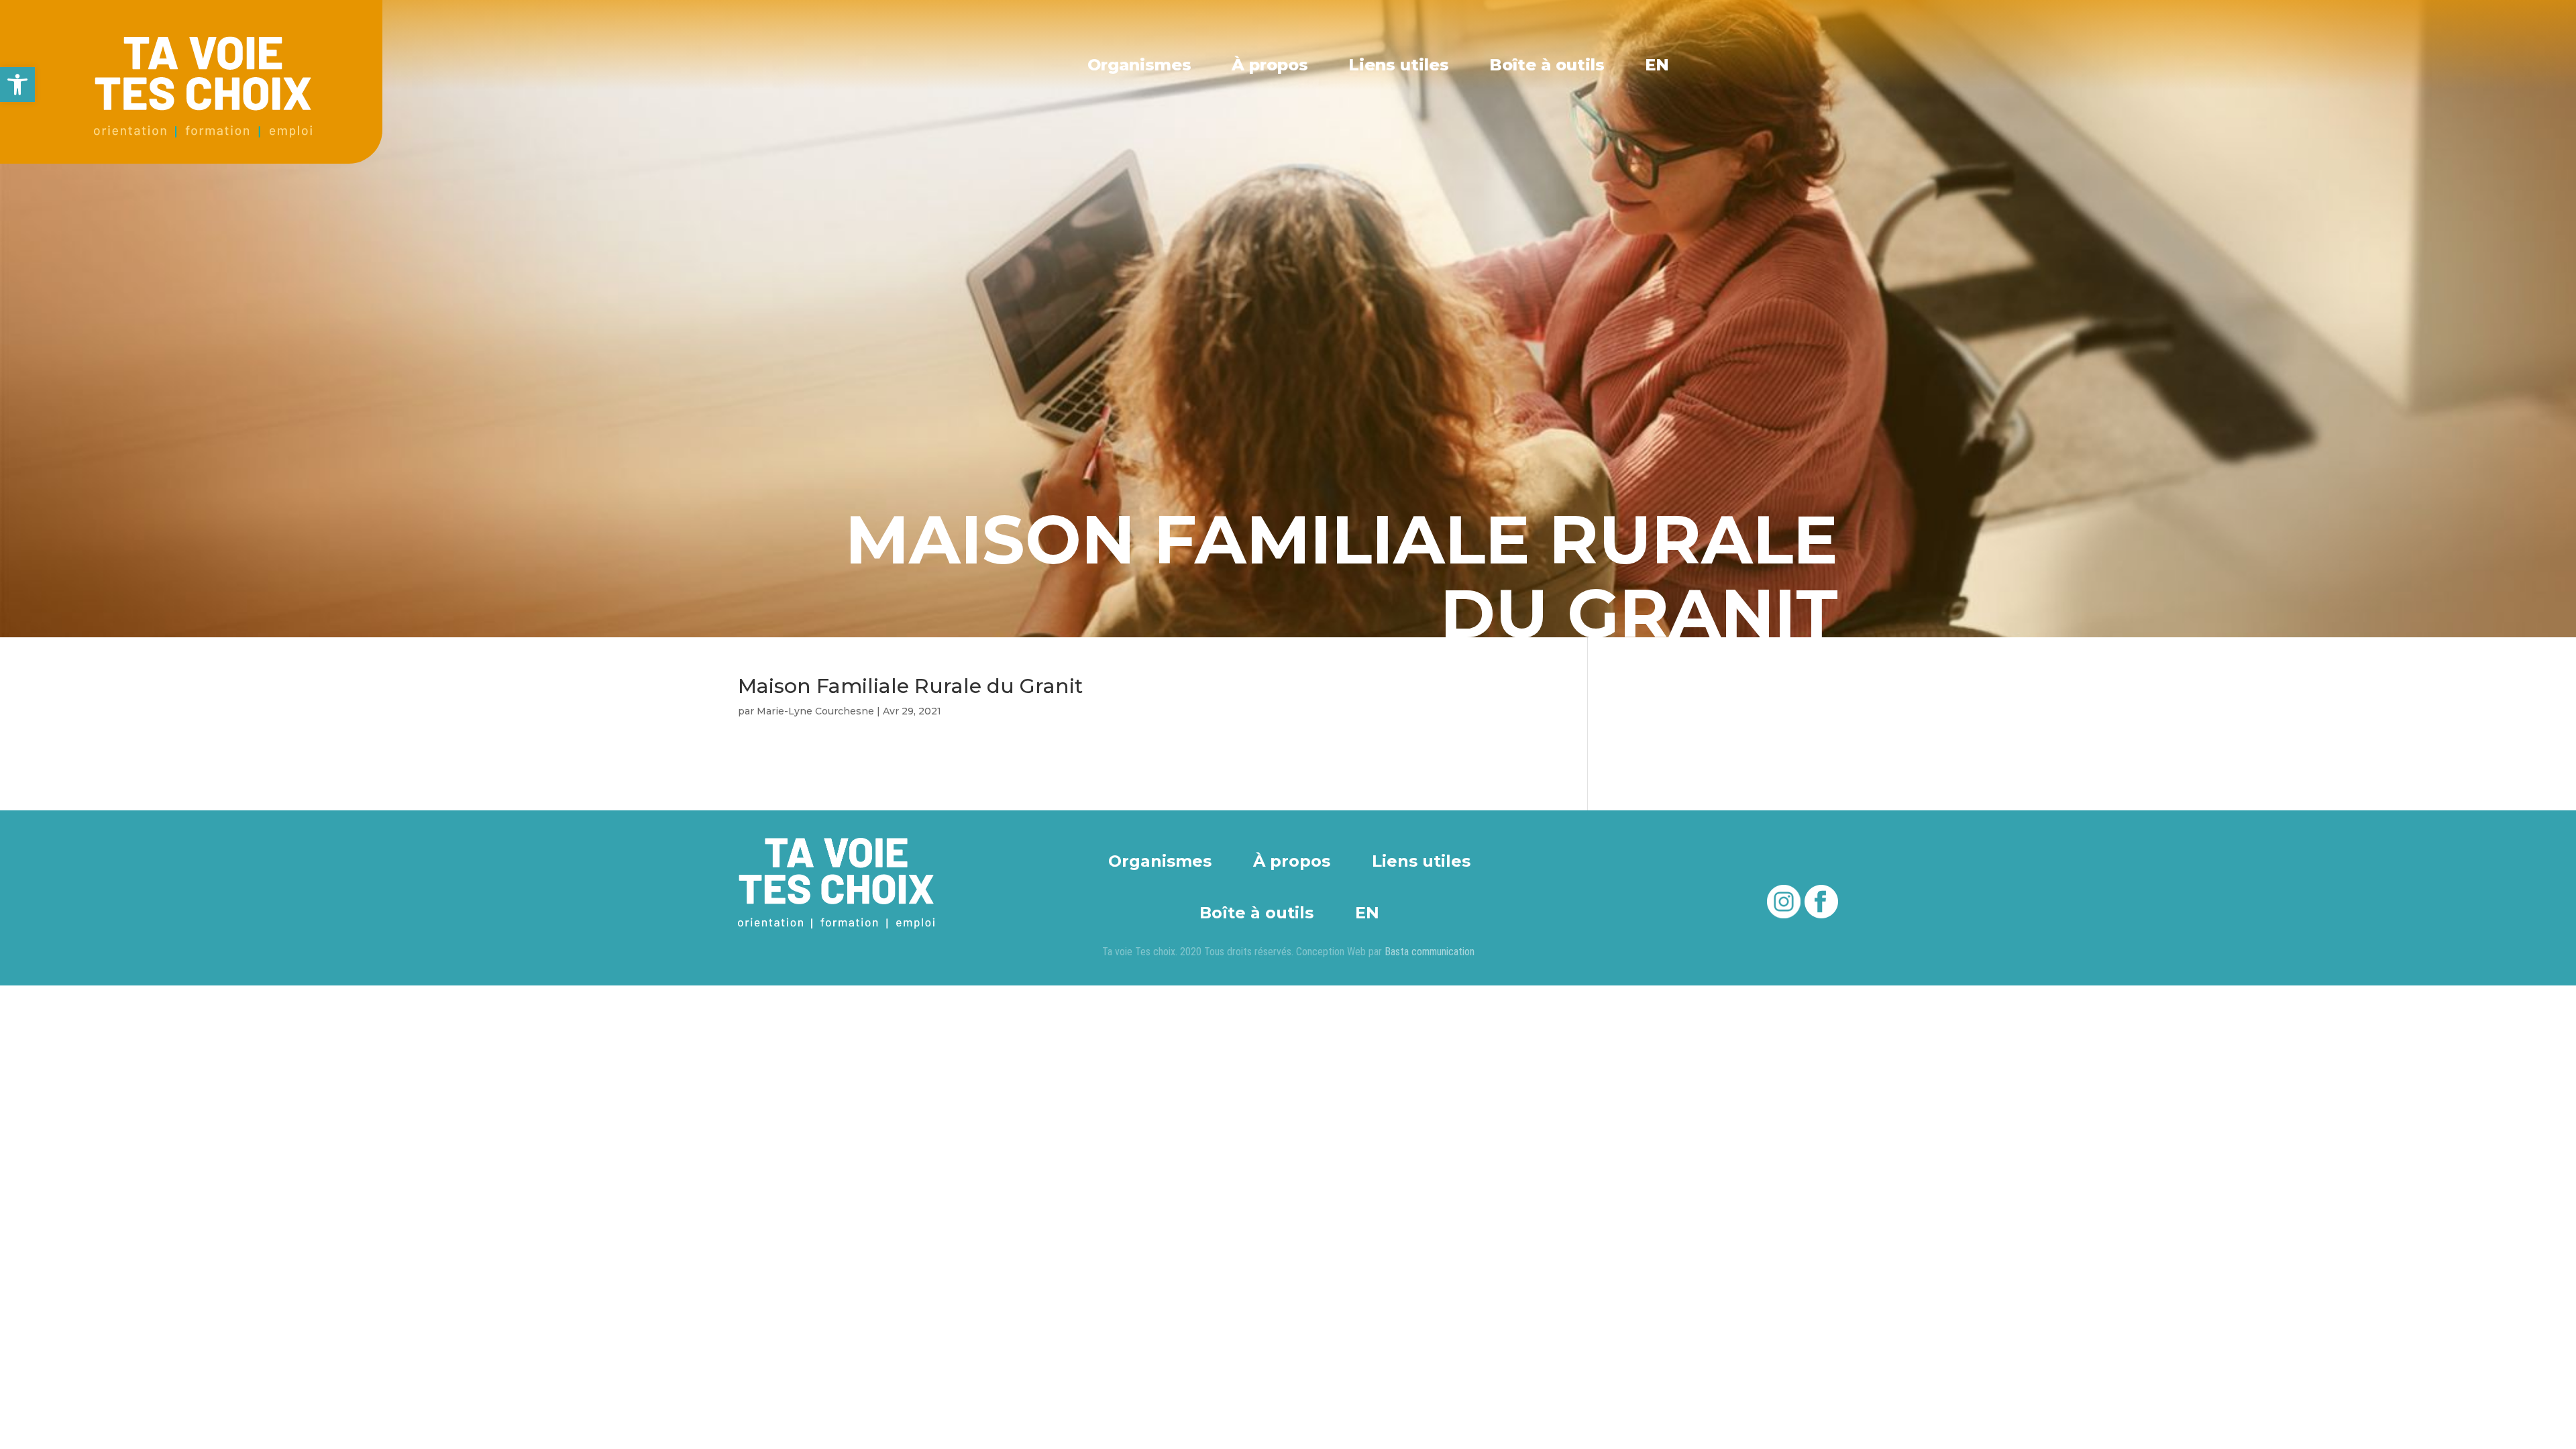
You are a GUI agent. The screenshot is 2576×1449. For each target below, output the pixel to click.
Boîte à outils (1547, 65)
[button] (17, 85)
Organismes (1139, 65)
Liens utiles (1399, 65)
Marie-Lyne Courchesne (815, 711)
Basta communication (1430, 952)
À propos (1270, 65)
